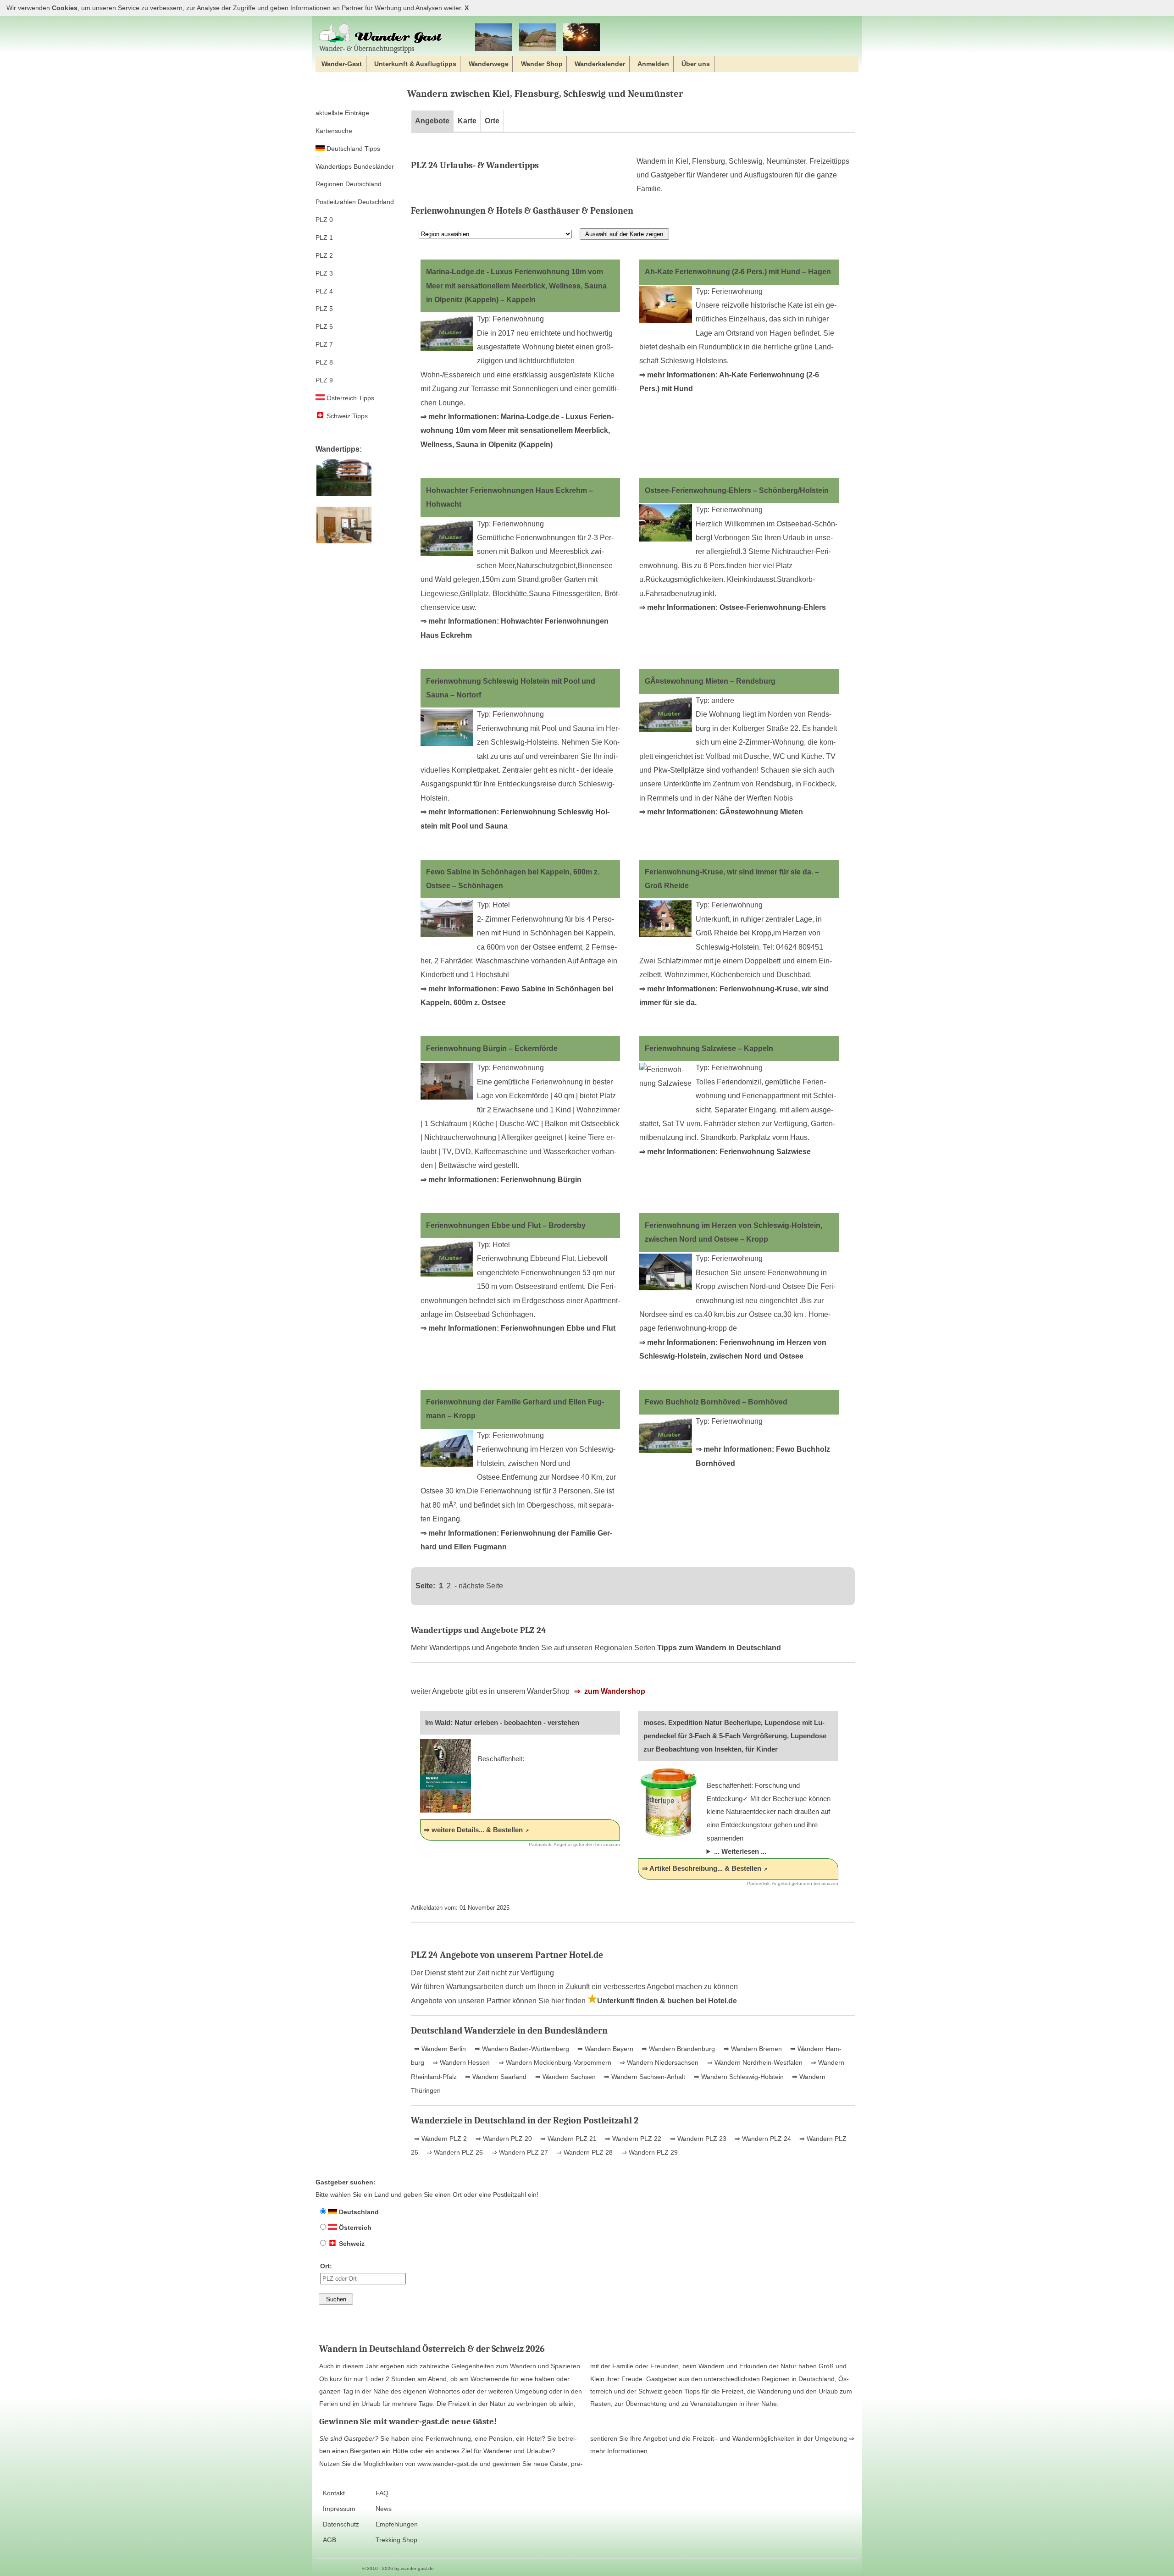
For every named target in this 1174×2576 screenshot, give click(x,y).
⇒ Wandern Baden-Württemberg (521, 2049)
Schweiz (351, 2244)
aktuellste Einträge (342, 113)
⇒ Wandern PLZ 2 (440, 2139)
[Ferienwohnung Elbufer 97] (344, 544)
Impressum (339, 2509)
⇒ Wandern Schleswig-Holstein (738, 2077)
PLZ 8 (324, 362)
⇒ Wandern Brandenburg (677, 2049)
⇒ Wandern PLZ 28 (584, 2152)
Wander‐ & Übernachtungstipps (367, 48)
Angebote (432, 121)
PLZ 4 (324, 291)
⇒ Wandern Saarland (495, 2077)
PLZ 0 (324, 220)
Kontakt (334, 2493)
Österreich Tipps (349, 398)
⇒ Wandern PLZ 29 (649, 2152)
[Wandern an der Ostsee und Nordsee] (493, 38)
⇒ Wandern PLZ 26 (454, 2152)
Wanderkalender (600, 64)
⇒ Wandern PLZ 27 (519, 2152)
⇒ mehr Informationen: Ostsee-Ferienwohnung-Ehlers (733, 607)
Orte (492, 121)
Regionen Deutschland (349, 184)
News (384, 2509)
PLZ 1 (324, 238)
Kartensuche (334, 131)
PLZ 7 (324, 344)
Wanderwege (489, 64)
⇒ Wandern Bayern (604, 2049)
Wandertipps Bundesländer (355, 166)
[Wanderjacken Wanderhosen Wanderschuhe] (537, 38)
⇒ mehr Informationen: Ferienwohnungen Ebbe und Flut (518, 1328)
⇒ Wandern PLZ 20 (503, 2139)
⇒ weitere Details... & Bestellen (473, 1830)
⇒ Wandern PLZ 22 (632, 2139)
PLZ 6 (324, 326)
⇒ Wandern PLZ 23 (697, 2139)
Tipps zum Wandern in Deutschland (719, 1648)
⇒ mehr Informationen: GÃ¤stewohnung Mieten (721, 812)
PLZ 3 (324, 273)
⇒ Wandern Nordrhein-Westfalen (754, 2062)
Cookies (65, 8)
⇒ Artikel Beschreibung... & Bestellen (702, 1868)
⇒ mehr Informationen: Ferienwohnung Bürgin (501, 1180)
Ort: (326, 2266)
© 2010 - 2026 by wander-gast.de (398, 2568)
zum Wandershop (614, 1691)
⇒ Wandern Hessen (460, 2062)
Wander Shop (542, 64)
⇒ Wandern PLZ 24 (762, 2139)
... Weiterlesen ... (740, 1851)
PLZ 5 (324, 309)
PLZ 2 (324, 255)
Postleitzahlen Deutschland (355, 202)
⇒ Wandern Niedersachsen (658, 2062)
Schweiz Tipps (346, 416)
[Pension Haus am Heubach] (344, 496)
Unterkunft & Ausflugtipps (415, 64)
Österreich (354, 2228)
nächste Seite (481, 1586)
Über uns (696, 64)
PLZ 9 (324, 380)
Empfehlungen (397, 2524)
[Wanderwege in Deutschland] (581, 38)
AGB (329, 2540)
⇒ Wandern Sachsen (565, 2077)
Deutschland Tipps (352, 149)
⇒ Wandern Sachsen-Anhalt (644, 2077)
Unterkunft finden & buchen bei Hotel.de (667, 2001)
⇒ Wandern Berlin (440, 2049)
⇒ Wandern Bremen (752, 2049)
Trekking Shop (396, 2540)
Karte (467, 121)
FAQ (382, 2493)
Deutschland (358, 2212)
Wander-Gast (342, 64)
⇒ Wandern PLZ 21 (568, 2139)
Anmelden (653, 64)
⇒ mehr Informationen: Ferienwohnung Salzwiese (725, 1152)
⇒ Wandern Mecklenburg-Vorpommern (554, 2062)
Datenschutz (341, 2524)
